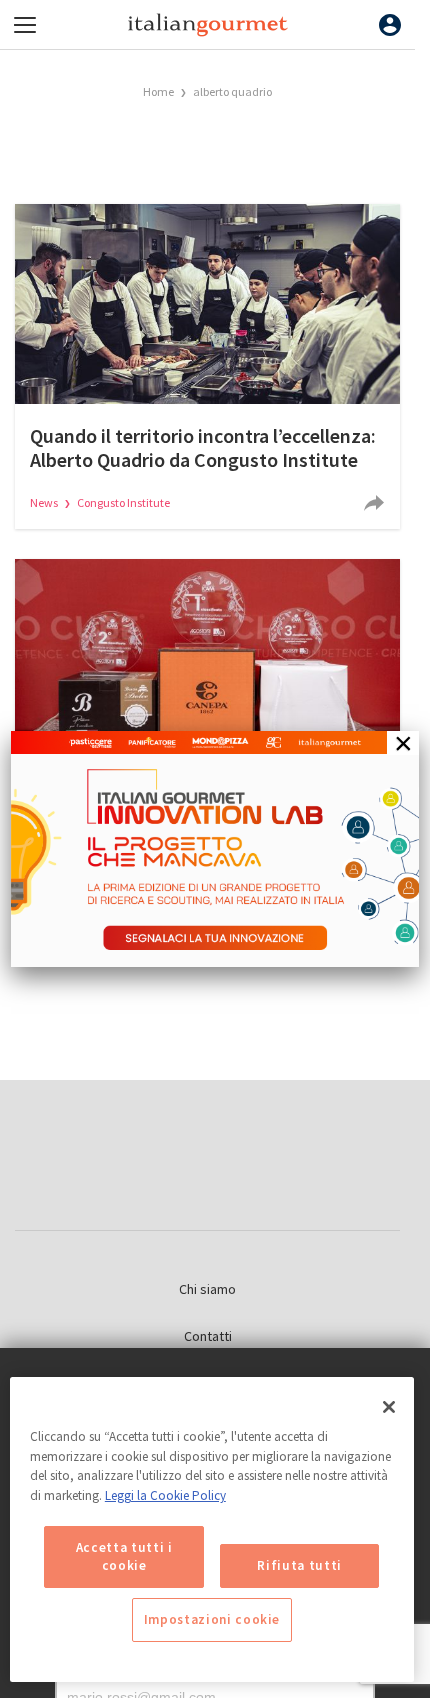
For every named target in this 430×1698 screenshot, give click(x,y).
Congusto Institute (123, 502)
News (45, 502)
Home (158, 91)
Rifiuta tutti (299, 1565)
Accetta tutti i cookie (124, 1556)
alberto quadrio (232, 91)
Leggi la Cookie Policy (165, 1495)
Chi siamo (207, 1289)
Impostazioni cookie (212, 1619)
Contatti (208, 1336)
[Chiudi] (389, 1407)
